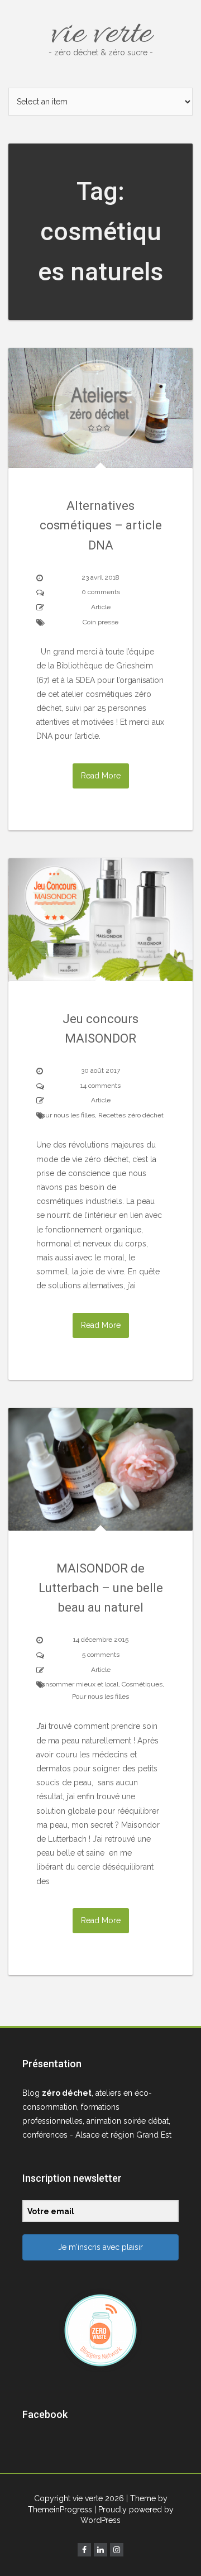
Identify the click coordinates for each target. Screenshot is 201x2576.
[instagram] (117, 2550)
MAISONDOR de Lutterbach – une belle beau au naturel (101, 1588)
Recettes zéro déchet (131, 1115)
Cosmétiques (142, 1684)
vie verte (101, 35)
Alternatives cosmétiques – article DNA (101, 525)
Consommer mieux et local (78, 1684)
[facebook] (84, 2550)
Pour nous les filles (66, 1115)
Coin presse (100, 622)
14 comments (100, 1086)
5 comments (101, 1655)
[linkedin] (100, 2550)
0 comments (101, 592)
